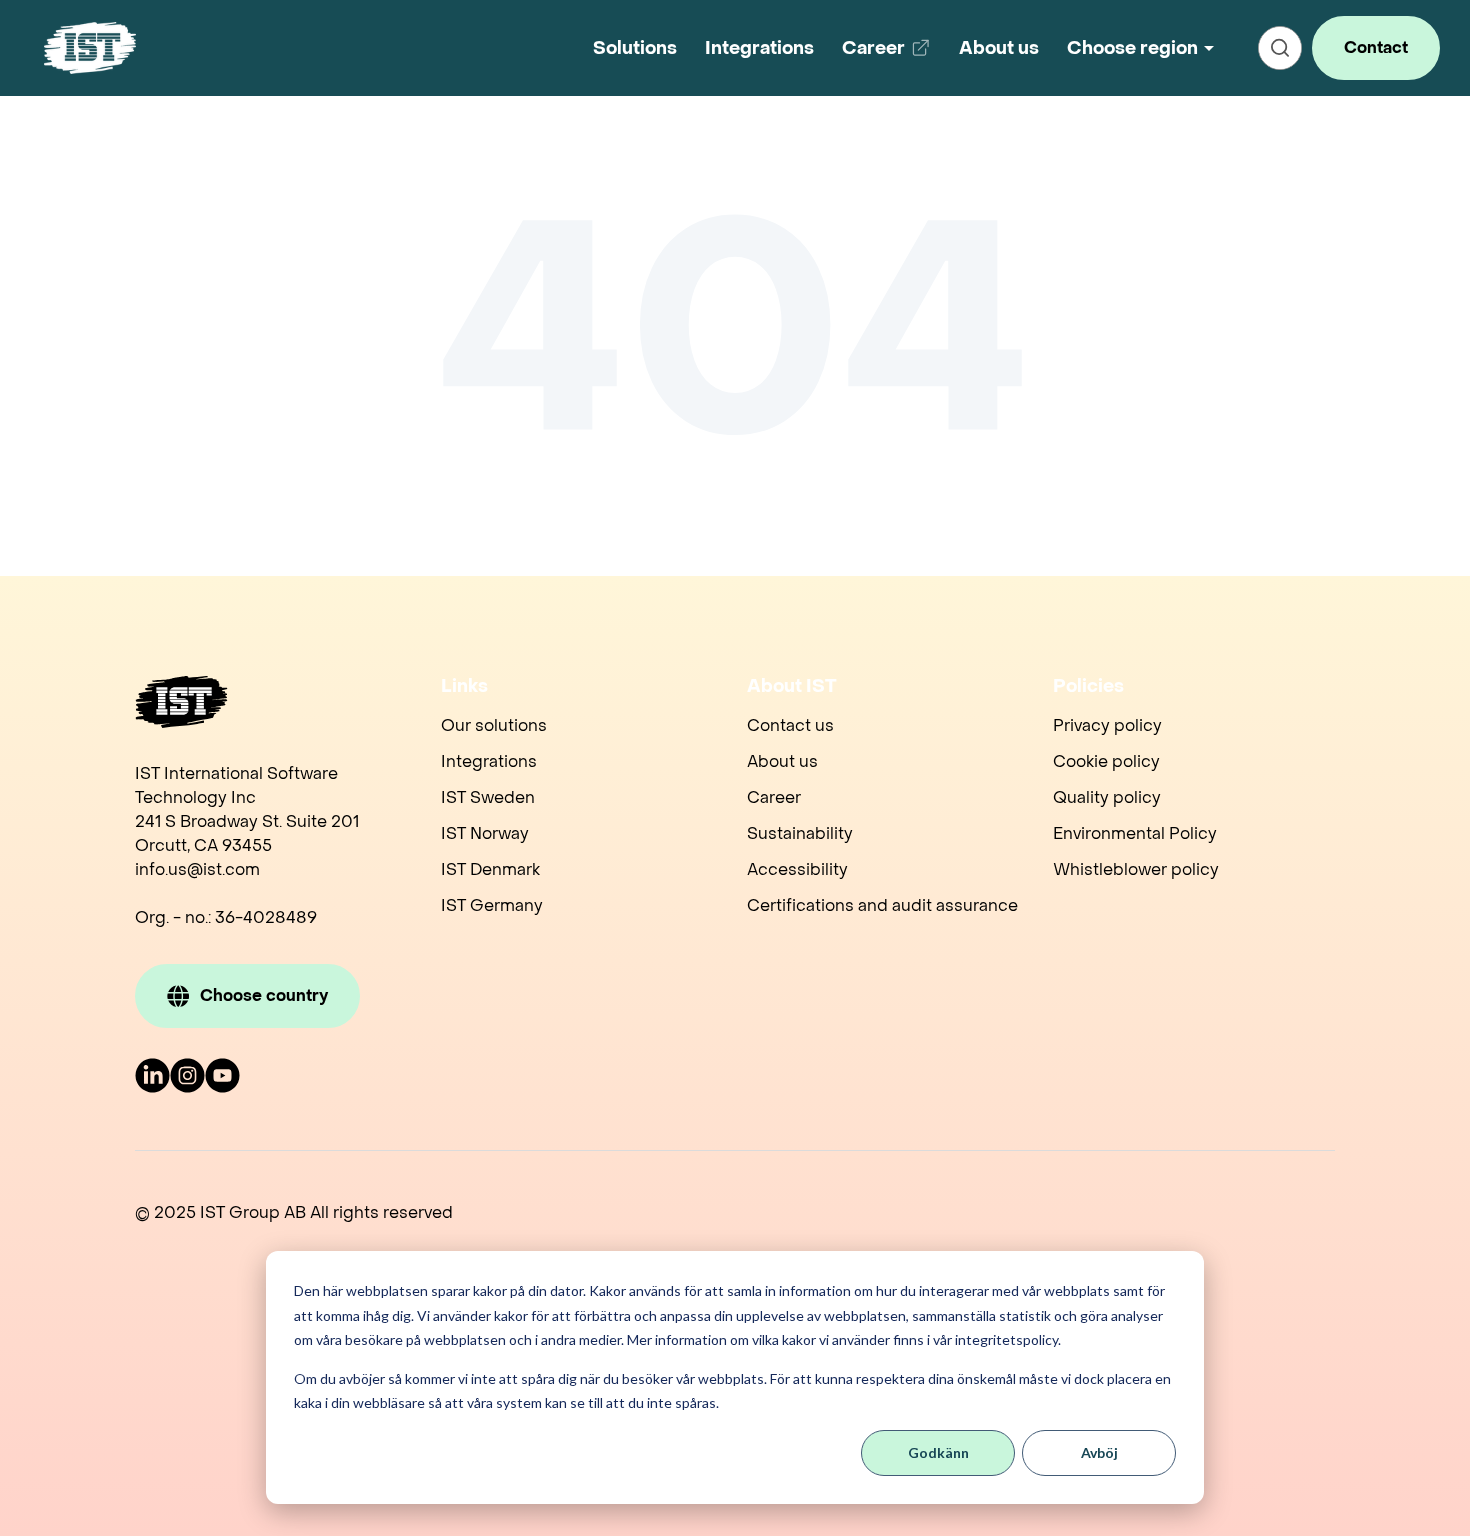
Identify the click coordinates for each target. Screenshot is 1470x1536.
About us (999, 48)
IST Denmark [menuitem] (490, 869)
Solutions (635, 48)
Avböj (1099, 1452)
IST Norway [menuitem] (485, 833)
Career (890, 55)
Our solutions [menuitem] (494, 725)
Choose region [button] (1132, 48)
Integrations (759, 48)
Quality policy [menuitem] (1107, 797)
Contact (1376, 47)
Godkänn (938, 1452)
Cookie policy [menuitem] (1106, 761)
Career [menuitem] (774, 797)
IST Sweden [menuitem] (488, 797)
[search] (1280, 48)
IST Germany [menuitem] (492, 905)
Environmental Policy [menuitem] (1135, 833)
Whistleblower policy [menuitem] (1136, 869)
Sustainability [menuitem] (800, 833)
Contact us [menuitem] (790, 725)
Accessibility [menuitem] (797, 869)
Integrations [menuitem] (489, 761)
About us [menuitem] (782, 761)
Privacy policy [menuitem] (1107, 725)
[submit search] (1280, 48)
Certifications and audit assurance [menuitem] (882, 905)
